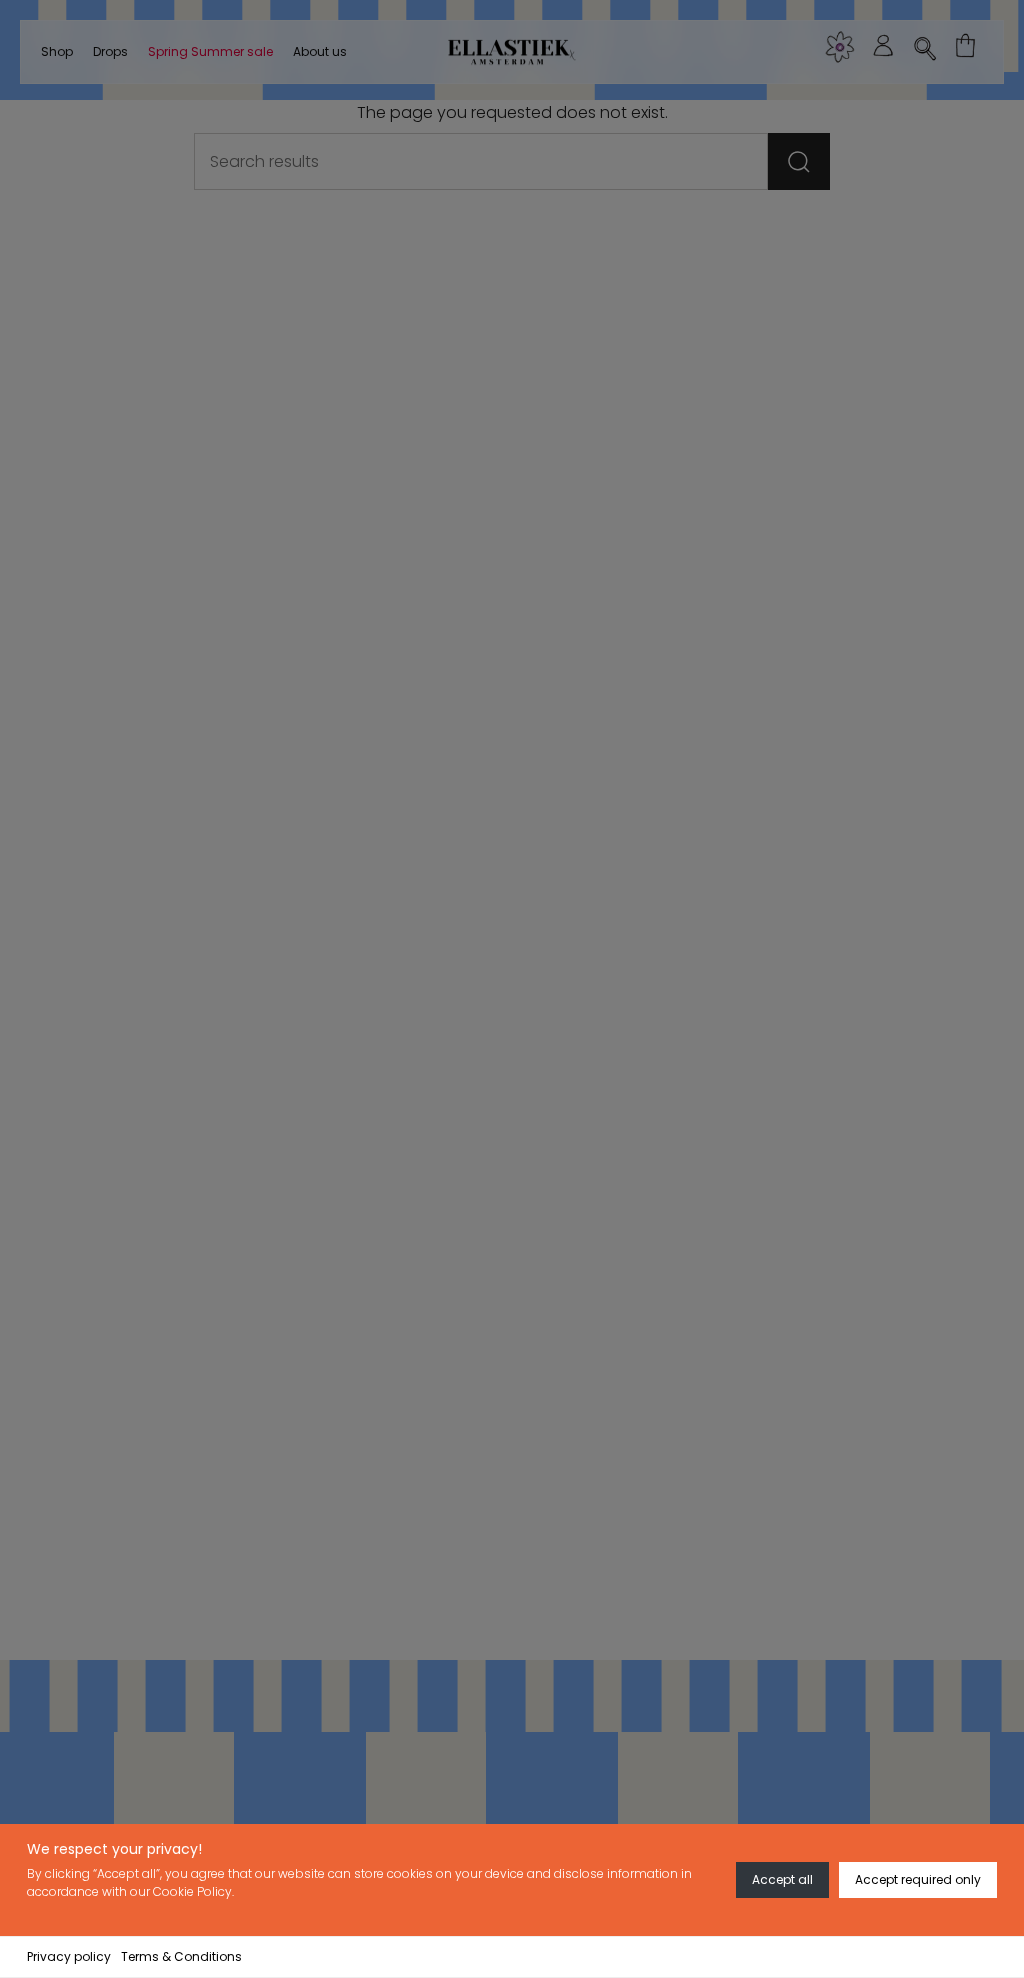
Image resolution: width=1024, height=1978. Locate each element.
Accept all (782, 1879)
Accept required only (918, 1879)
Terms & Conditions (181, 1956)
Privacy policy (69, 1956)
